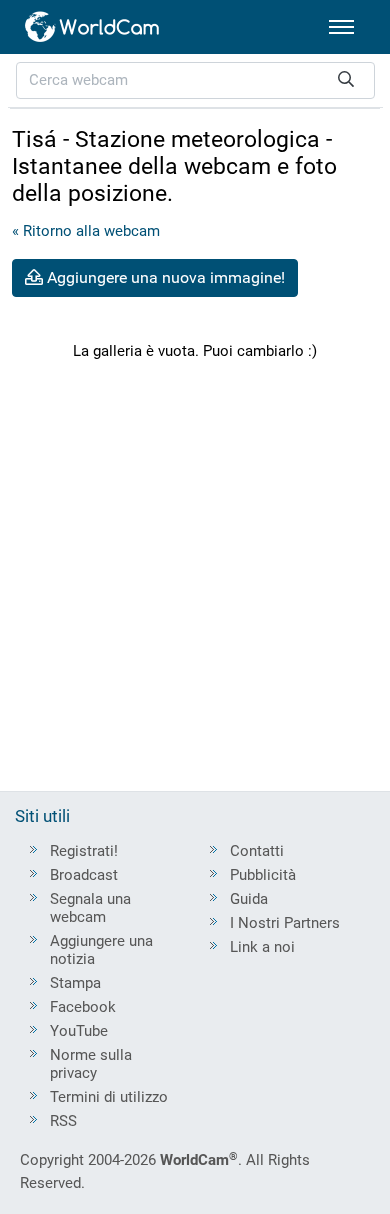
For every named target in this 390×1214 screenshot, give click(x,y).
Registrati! (84, 851)
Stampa (75, 983)
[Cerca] (346, 80)
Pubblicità (263, 875)
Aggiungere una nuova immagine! (164, 277)
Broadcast (84, 875)
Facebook (83, 1007)
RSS (63, 1121)
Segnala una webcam (90, 908)
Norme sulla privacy (91, 1064)
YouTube (79, 1031)
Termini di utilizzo (109, 1097)
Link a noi (262, 947)
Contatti (257, 851)
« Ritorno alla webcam (86, 231)
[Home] (93, 27)
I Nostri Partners (285, 923)
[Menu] (341, 27)
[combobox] (195, 80)
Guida (249, 899)
